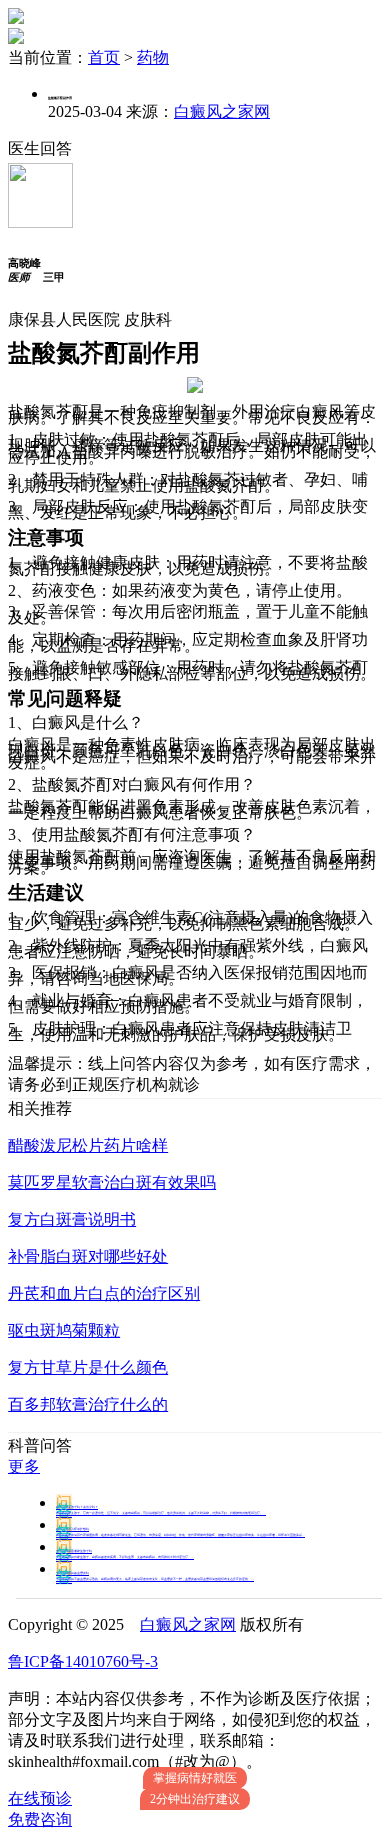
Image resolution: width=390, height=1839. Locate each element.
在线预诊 (40, 1798)
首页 (104, 57)
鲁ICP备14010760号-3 (83, 1661)
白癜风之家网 (222, 111)
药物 (153, 57)
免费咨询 (40, 1819)
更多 (24, 1466)
